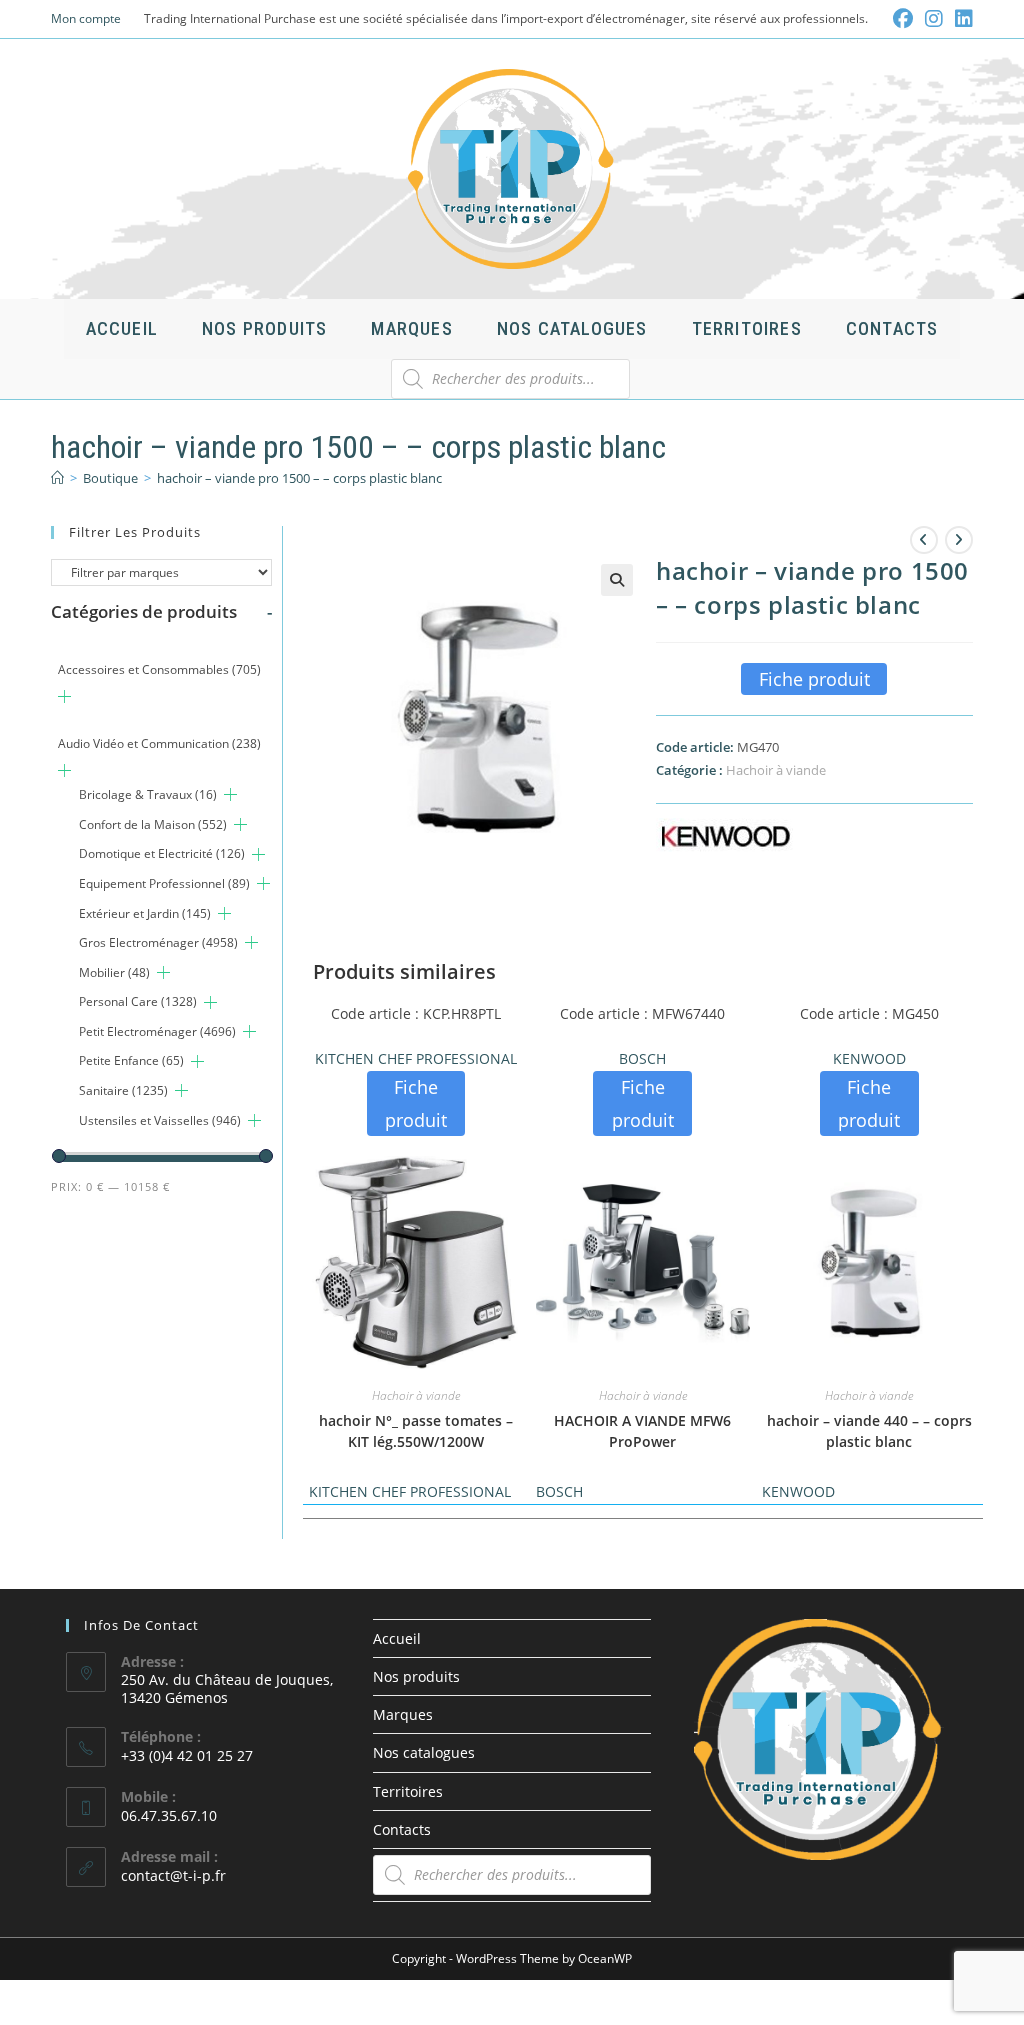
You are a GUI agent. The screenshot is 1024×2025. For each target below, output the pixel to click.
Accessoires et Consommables (159, 669)
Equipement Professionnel (164, 883)
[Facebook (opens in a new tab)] (903, 19)
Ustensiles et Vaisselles (160, 1120)
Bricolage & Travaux (148, 794)
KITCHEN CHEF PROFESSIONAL (416, 1058)
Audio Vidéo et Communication (159, 743)
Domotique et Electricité (162, 853)
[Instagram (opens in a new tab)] (934, 19)
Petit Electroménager (157, 1031)
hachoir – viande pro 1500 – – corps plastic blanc (299, 478)
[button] (617, 580)
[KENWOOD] (724, 835)
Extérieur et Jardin (145, 913)
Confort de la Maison (153, 824)
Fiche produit (814, 679)
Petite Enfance (131, 1060)
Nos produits (416, 1676)
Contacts (402, 1829)
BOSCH (642, 1058)
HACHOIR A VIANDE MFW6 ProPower (642, 1431)
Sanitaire (123, 1090)
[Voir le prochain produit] (959, 540)
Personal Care (138, 1001)
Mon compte (86, 18)
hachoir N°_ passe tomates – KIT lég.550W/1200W (416, 1431)
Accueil (397, 1638)
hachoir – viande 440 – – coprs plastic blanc (869, 1431)
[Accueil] (57, 478)
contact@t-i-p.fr (173, 1875)
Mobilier (114, 972)
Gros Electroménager (158, 942)
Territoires (408, 1791)
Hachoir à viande (776, 770)
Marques (403, 1714)
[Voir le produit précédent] (924, 540)
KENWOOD (869, 1058)
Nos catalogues (424, 1752)
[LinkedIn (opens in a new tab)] (961, 19)
